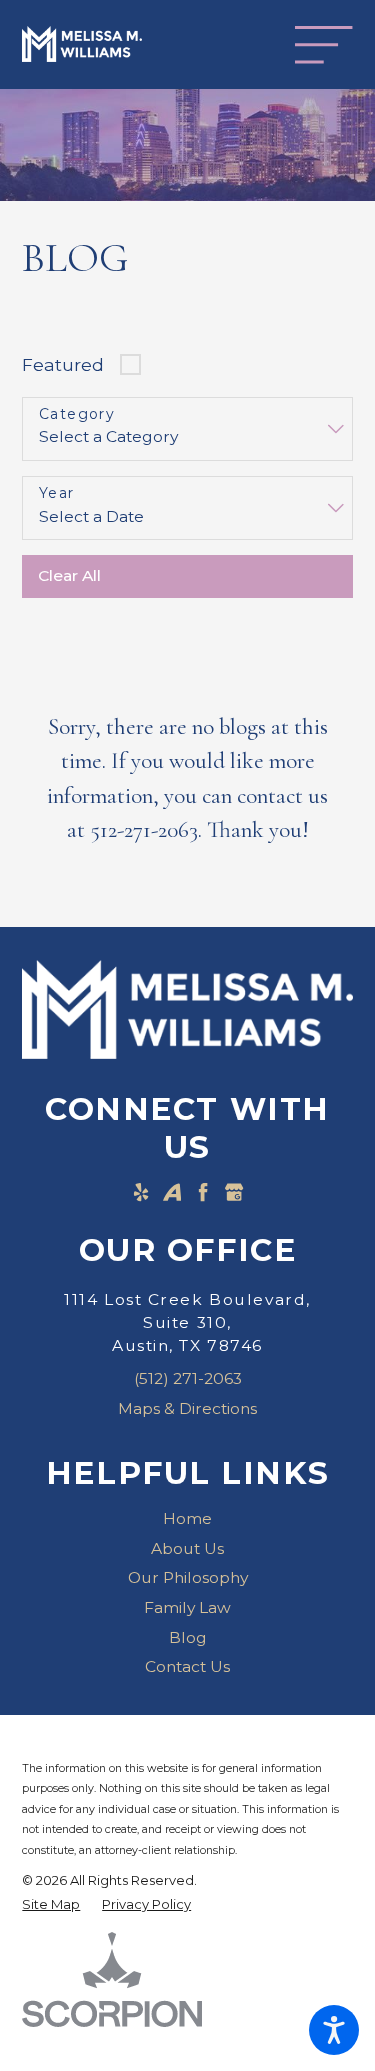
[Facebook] (203, 1192)
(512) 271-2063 (188, 1378)
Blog (188, 1637)
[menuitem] (187, 1519)
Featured (63, 364)
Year (57, 493)
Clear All (69, 575)
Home (187, 1518)
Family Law (187, 1607)
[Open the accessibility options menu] (334, 2030)
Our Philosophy (188, 1577)
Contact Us (187, 1666)
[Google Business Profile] (234, 1192)
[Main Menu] (323, 44)
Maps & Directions (187, 1408)
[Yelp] (141, 1192)
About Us (187, 1548)
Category (77, 414)
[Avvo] (172, 1192)
